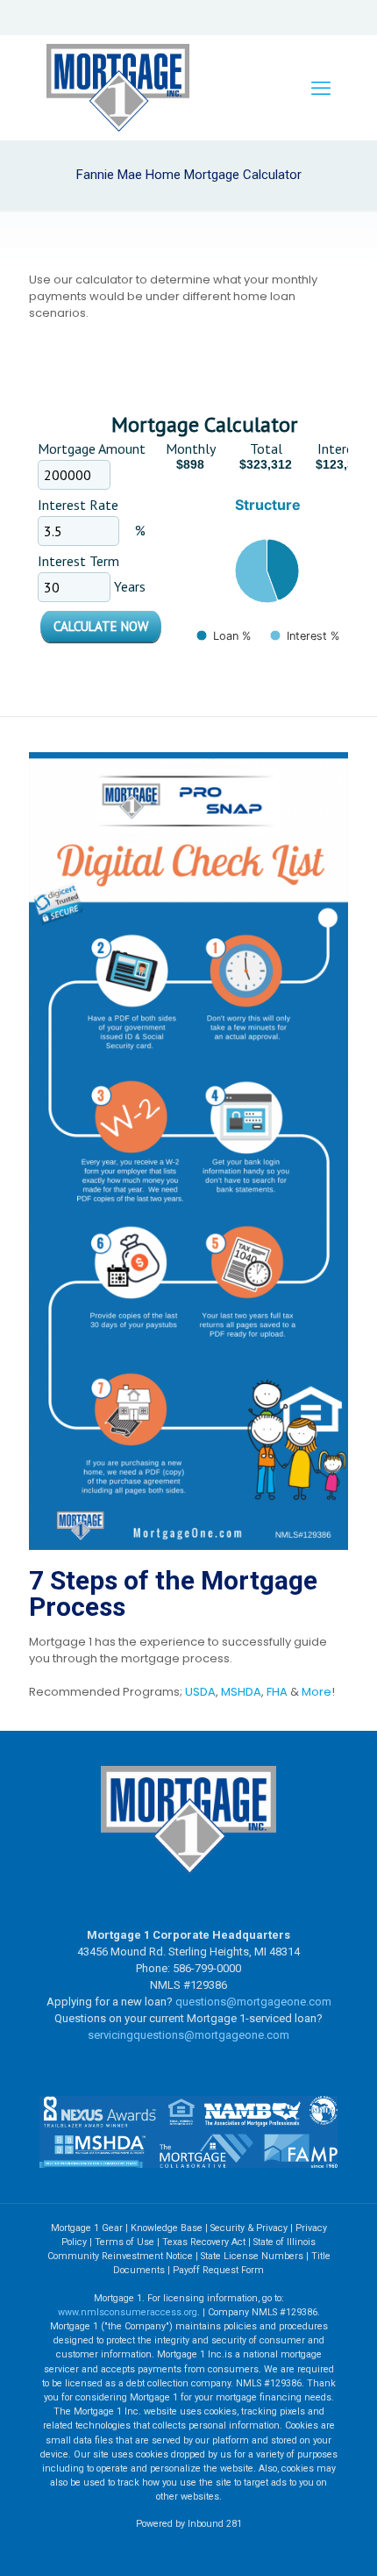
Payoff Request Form (218, 2270)
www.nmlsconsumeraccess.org (128, 2312)
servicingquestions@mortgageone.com (188, 2035)
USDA (200, 1692)
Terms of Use (124, 2242)
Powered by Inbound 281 (189, 2524)
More (317, 1692)
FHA (277, 1692)
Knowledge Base (167, 2228)
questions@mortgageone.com (253, 2002)
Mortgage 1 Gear (87, 2228)
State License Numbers (252, 2256)
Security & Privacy (249, 2228)
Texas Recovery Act (204, 2242)
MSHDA (241, 1692)
